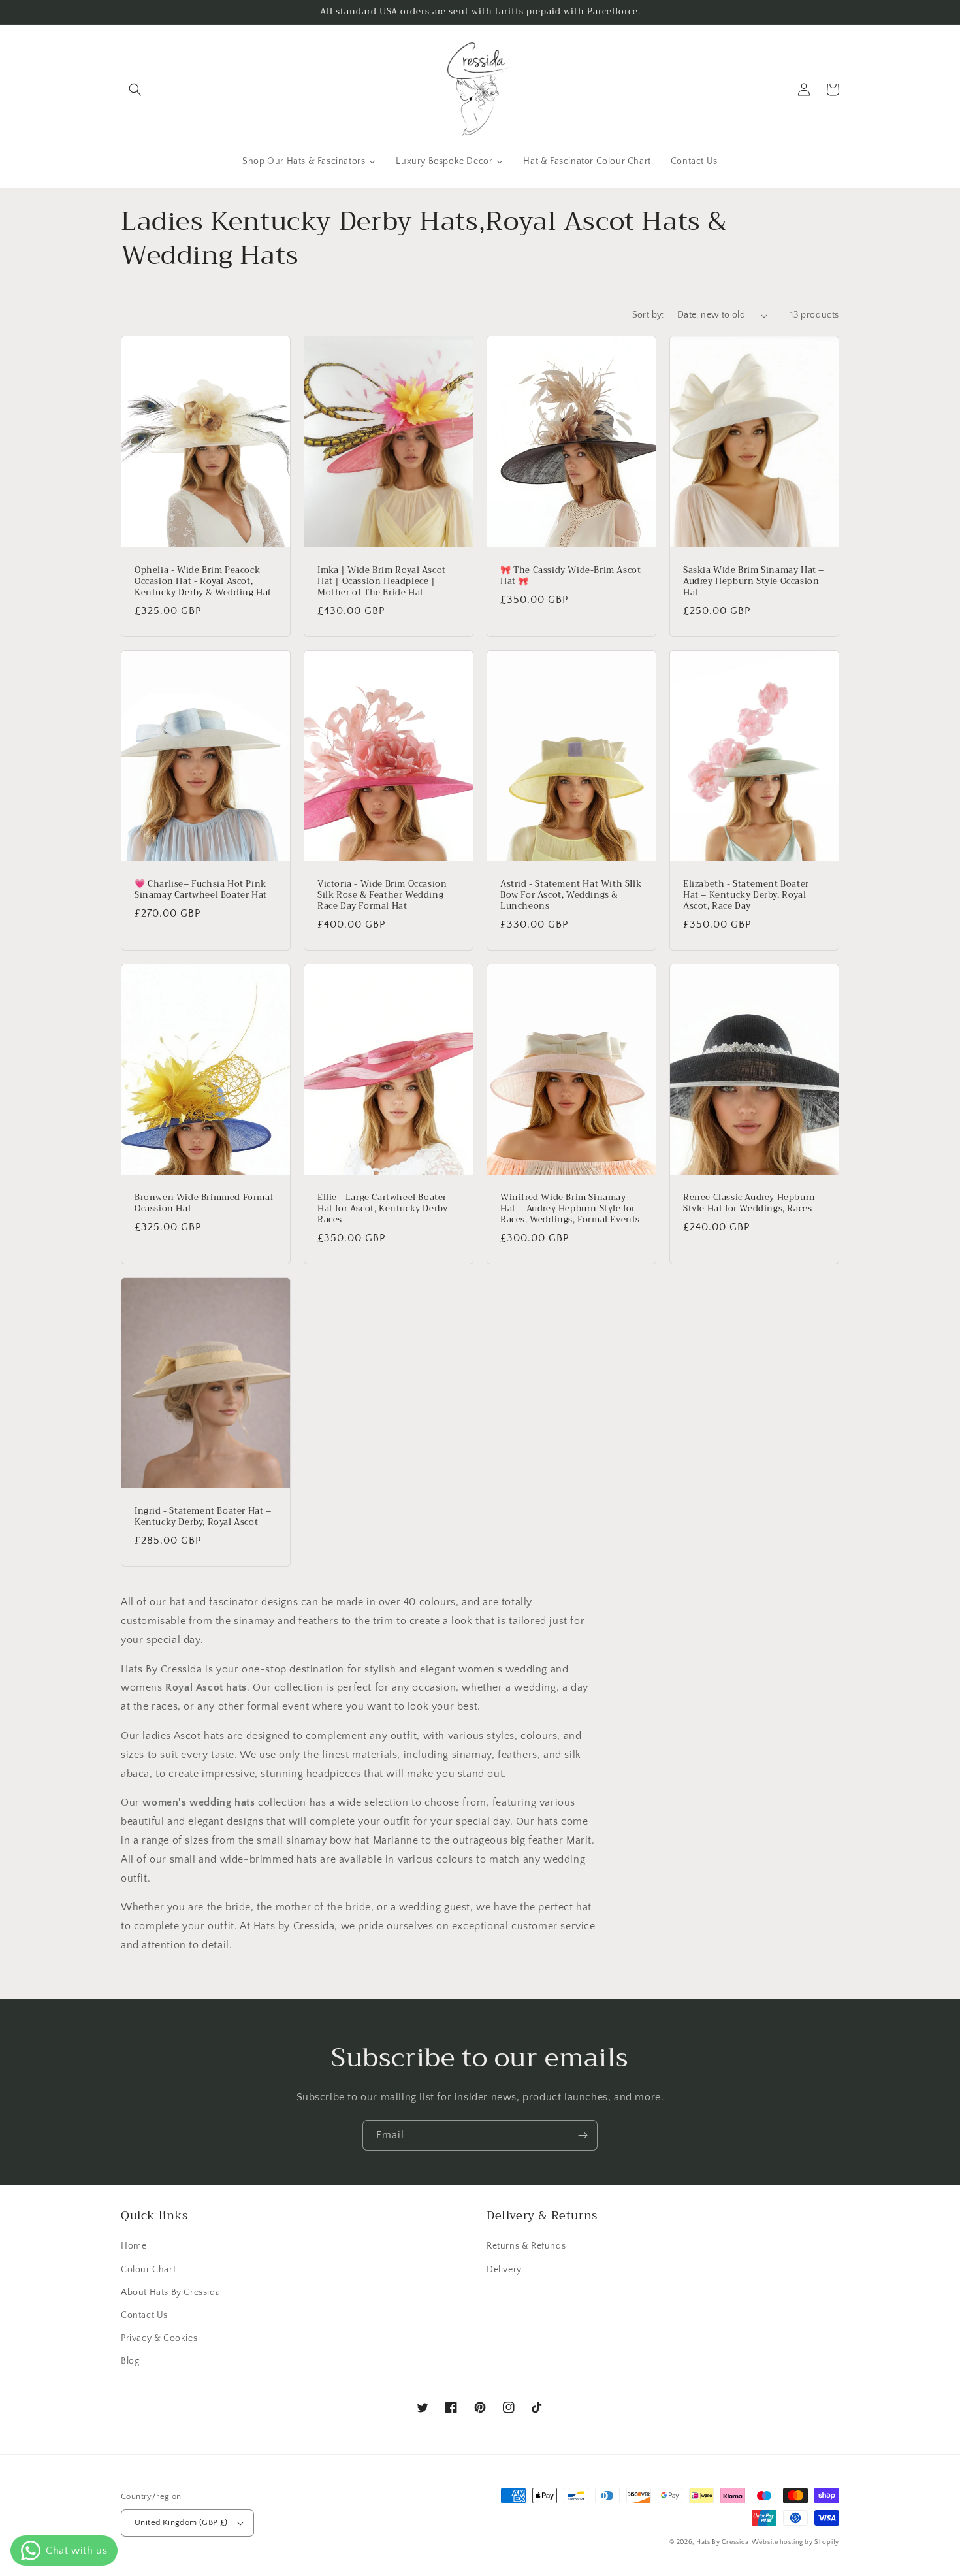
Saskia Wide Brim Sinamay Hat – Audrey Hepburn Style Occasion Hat (754, 582)
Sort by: (648, 315)
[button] (135, 90)
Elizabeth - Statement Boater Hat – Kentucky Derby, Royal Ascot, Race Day (746, 895)
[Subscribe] (583, 2135)
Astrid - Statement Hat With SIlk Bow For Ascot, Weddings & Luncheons (571, 895)
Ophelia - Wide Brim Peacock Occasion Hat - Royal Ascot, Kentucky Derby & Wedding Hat (203, 582)
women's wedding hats (199, 1802)
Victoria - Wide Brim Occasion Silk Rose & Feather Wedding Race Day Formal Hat (382, 895)
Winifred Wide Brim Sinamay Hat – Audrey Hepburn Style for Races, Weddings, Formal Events (570, 1209)
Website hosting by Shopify (795, 2542)
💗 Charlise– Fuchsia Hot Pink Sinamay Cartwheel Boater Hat (201, 890)
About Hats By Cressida (170, 2292)
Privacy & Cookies (159, 2338)
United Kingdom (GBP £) (181, 2522)
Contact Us (144, 2315)
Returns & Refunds (526, 2246)
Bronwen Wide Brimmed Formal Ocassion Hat (204, 1203)
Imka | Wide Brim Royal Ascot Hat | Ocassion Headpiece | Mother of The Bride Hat (382, 582)
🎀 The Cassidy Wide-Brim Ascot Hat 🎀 (570, 576)
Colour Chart (148, 2270)
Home (134, 2246)
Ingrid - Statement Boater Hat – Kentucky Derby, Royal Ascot (203, 1517)
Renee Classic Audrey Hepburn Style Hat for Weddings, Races (749, 1203)
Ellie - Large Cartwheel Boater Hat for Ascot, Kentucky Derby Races (382, 1209)
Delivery (504, 2270)
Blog (130, 2361)
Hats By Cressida (723, 2542)
